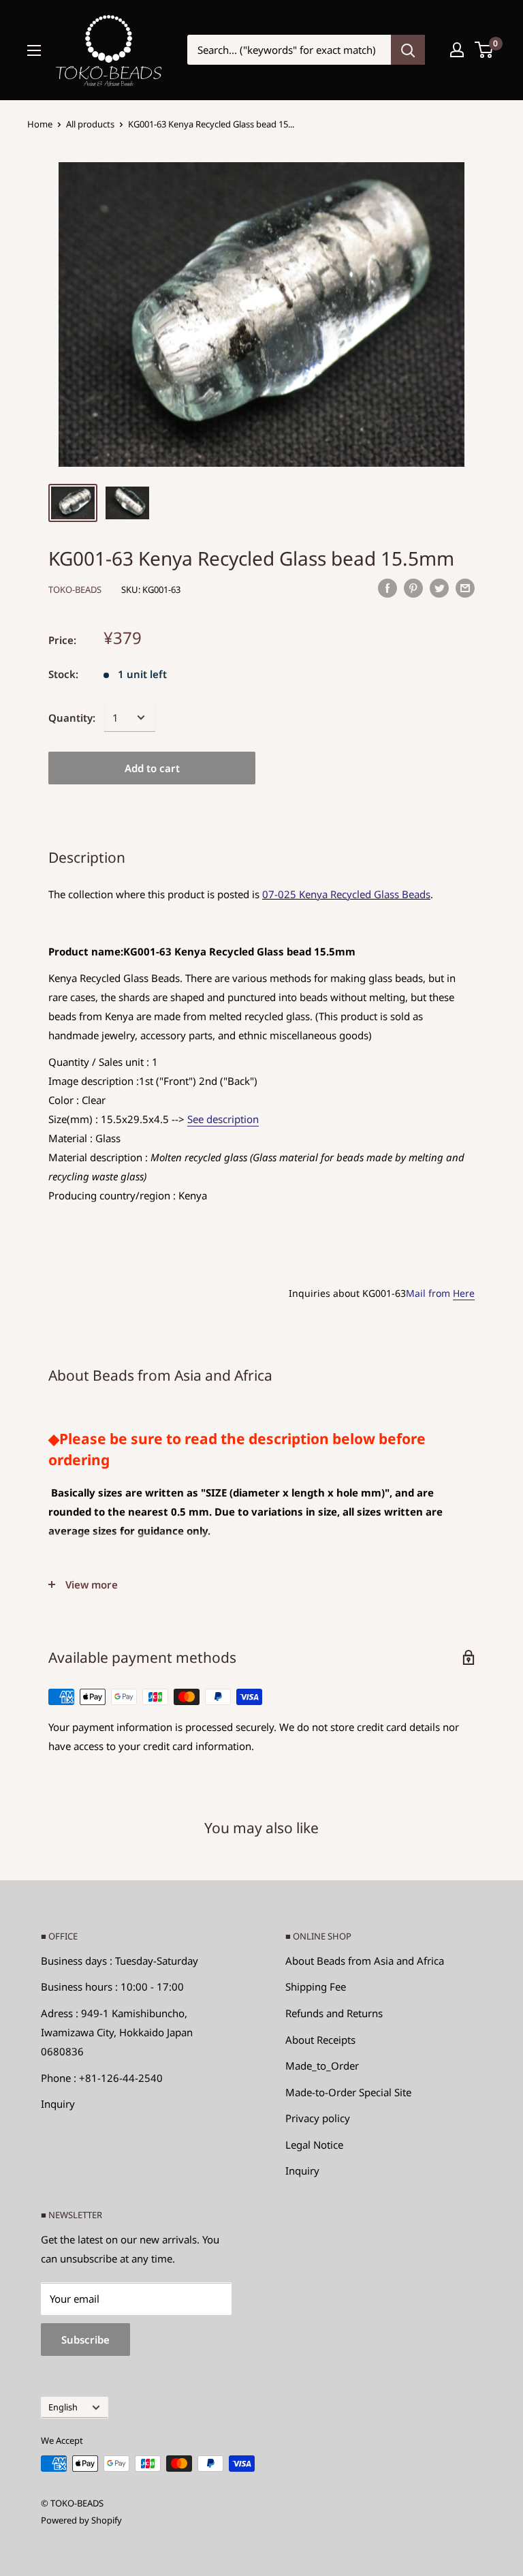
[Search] (408, 50)
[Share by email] (465, 587)
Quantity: (72, 718)
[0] (485, 50)
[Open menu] (34, 50)
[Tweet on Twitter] (439, 587)
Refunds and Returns (334, 2013)
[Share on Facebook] (387, 587)
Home (40, 124)
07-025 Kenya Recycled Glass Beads (346, 894)
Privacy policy (318, 2118)
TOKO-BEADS (75, 589)
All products (90, 124)
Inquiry (58, 2104)
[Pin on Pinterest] (413, 587)
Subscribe (85, 2340)
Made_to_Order (322, 2066)
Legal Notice (314, 2145)
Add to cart (152, 768)
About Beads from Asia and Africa (365, 1961)
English (63, 2407)
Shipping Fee (316, 1987)
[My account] (457, 50)
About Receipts (320, 2040)
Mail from (440, 1293)
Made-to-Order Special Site (348, 2092)
